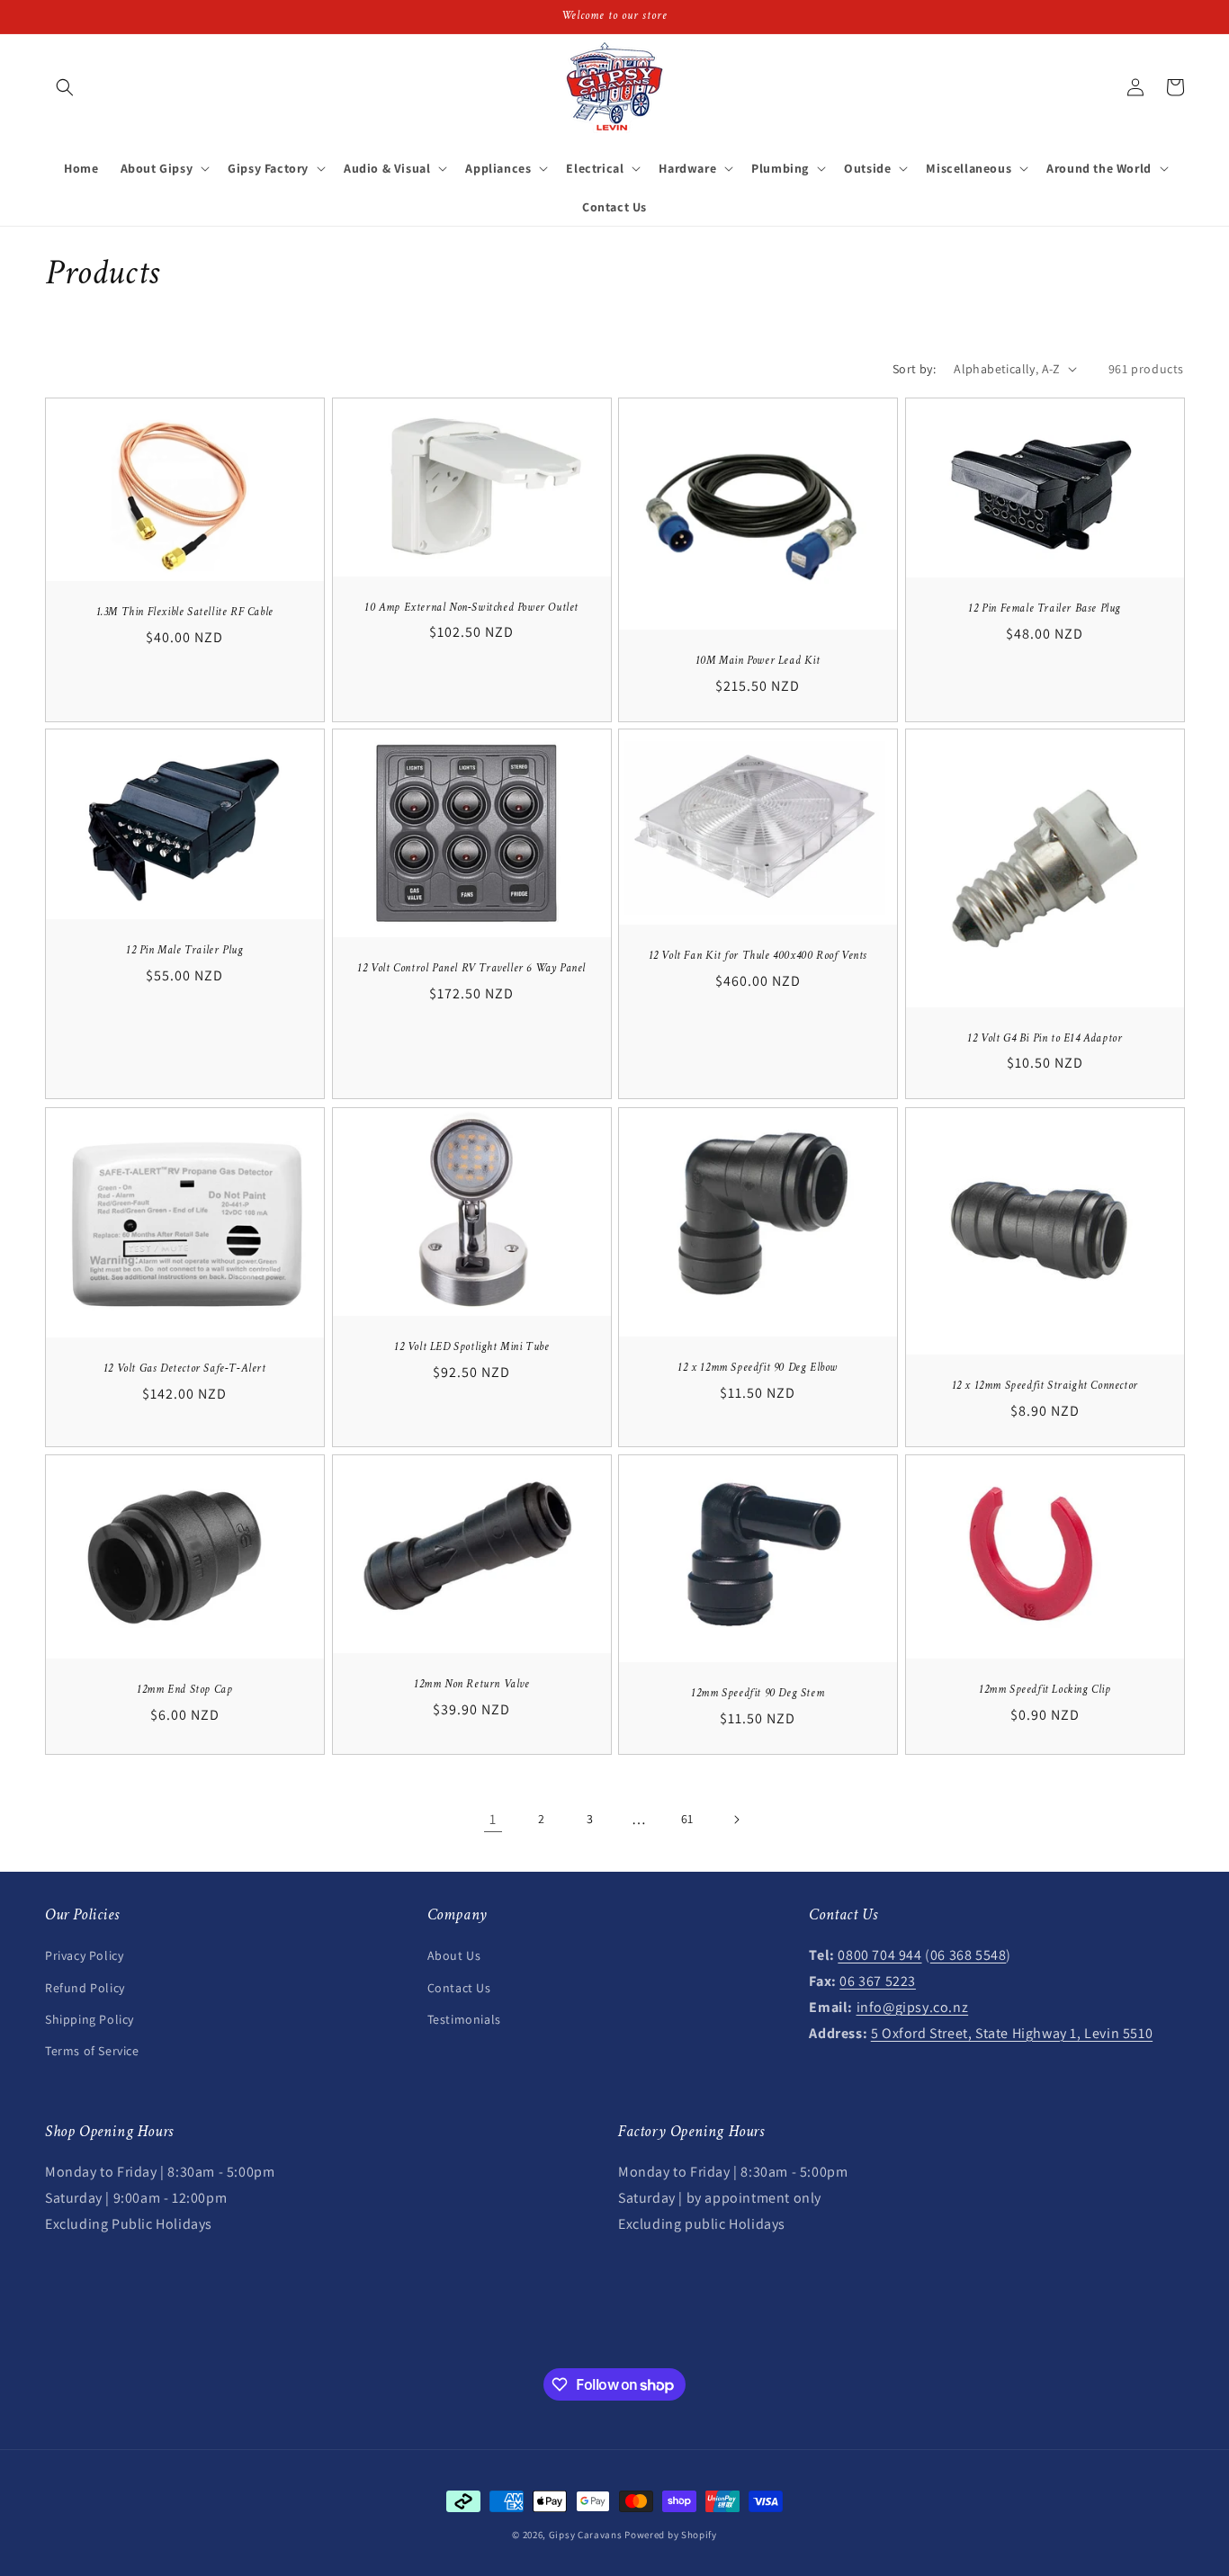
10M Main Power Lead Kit (758, 661)
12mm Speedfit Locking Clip (1044, 1690)
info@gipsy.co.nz (913, 2007)
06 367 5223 (878, 1981)
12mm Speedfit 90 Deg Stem (758, 1694)
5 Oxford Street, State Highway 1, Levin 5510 (1012, 2033)
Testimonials (464, 2019)
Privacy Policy (84, 1955)
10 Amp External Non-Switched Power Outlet (471, 607)
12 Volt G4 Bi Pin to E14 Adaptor (1045, 1039)
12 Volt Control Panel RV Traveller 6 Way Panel (471, 970)
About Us (454, 1955)
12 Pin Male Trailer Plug (184, 951)
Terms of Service (92, 2051)
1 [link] (493, 1819)
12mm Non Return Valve (471, 1685)
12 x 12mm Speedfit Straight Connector (1044, 1386)
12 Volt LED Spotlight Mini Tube (471, 1347)
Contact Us (459, 1988)
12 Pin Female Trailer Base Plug (1045, 609)
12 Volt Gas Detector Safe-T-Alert (185, 1369)
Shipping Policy (90, 2019)
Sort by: (914, 369)
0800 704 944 (879, 1955)
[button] (65, 87)
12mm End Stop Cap (184, 1690)
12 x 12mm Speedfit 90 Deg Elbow (758, 1368)
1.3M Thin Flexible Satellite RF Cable (185, 613)
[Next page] (736, 1820)
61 (687, 1819)
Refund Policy (85, 1988)
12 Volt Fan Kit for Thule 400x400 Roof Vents (758, 956)
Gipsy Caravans (586, 2535)
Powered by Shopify (671, 2535)
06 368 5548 (969, 1955)
